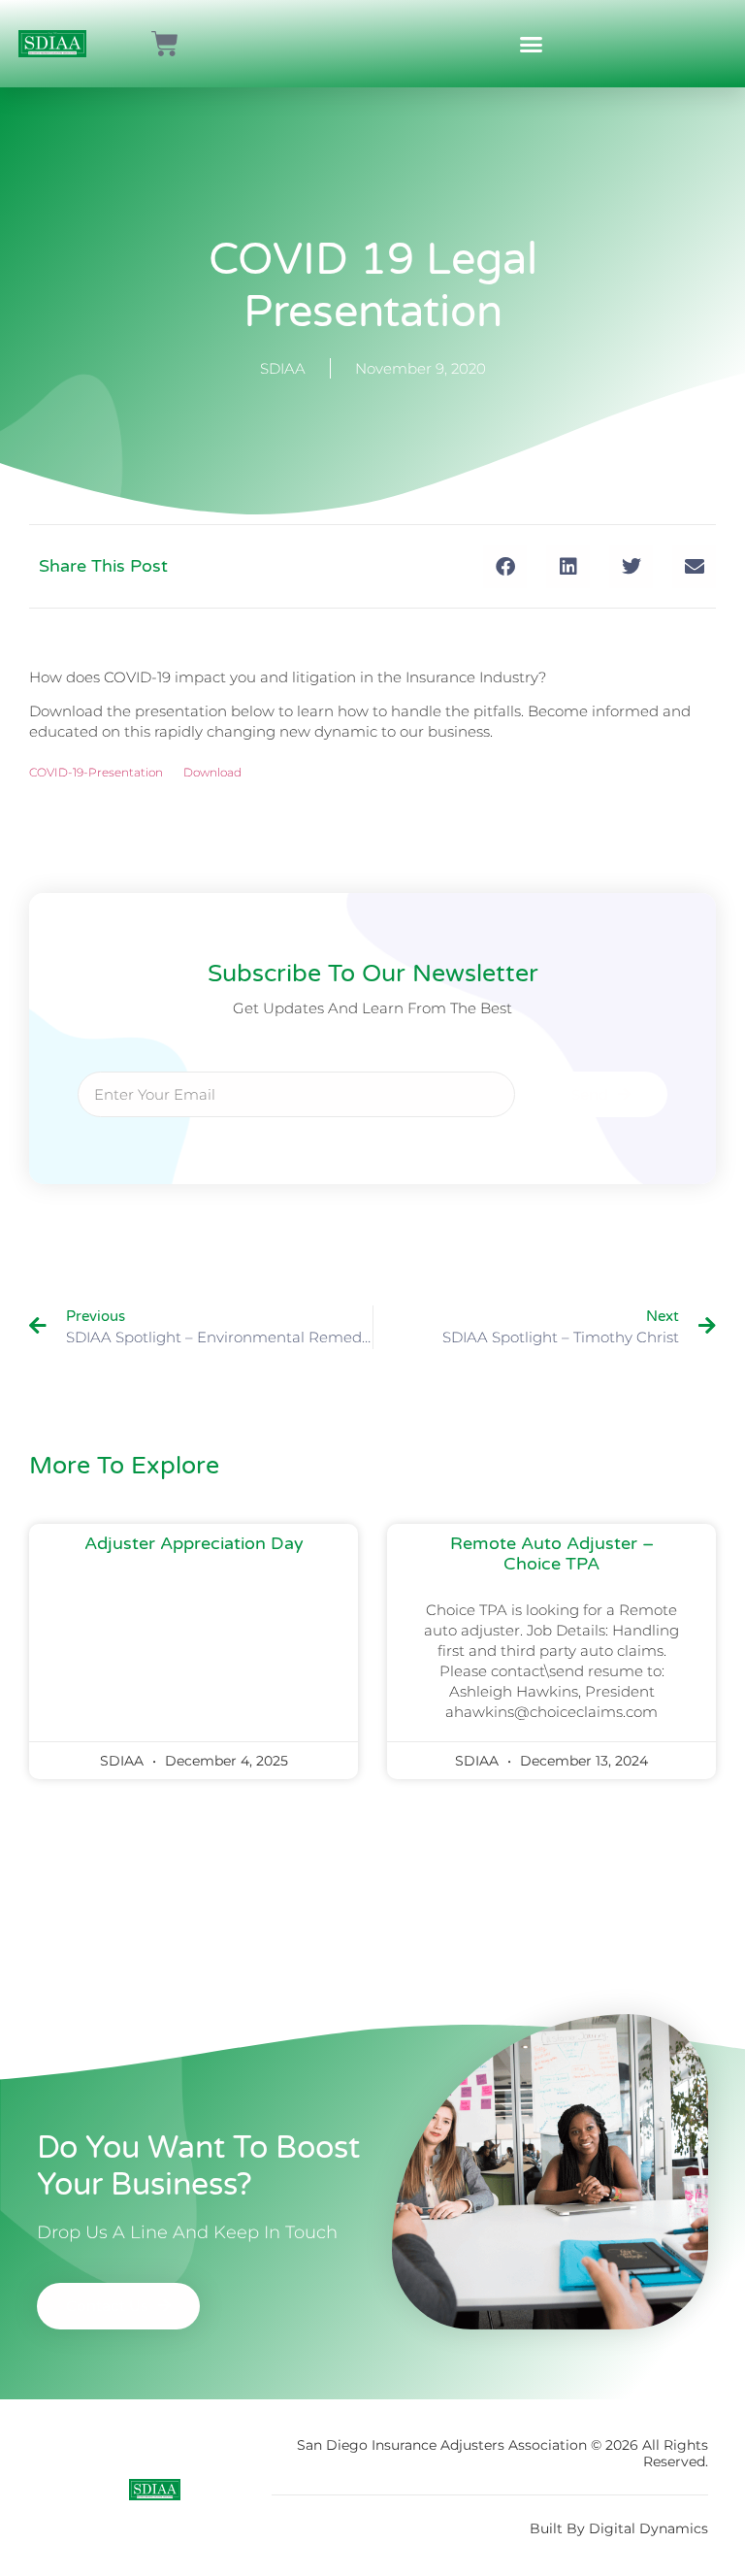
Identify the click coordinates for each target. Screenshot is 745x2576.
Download (212, 772)
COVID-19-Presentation (96, 772)
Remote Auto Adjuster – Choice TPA (552, 1554)
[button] (532, 44)
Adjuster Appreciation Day (194, 1543)
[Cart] (165, 44)
